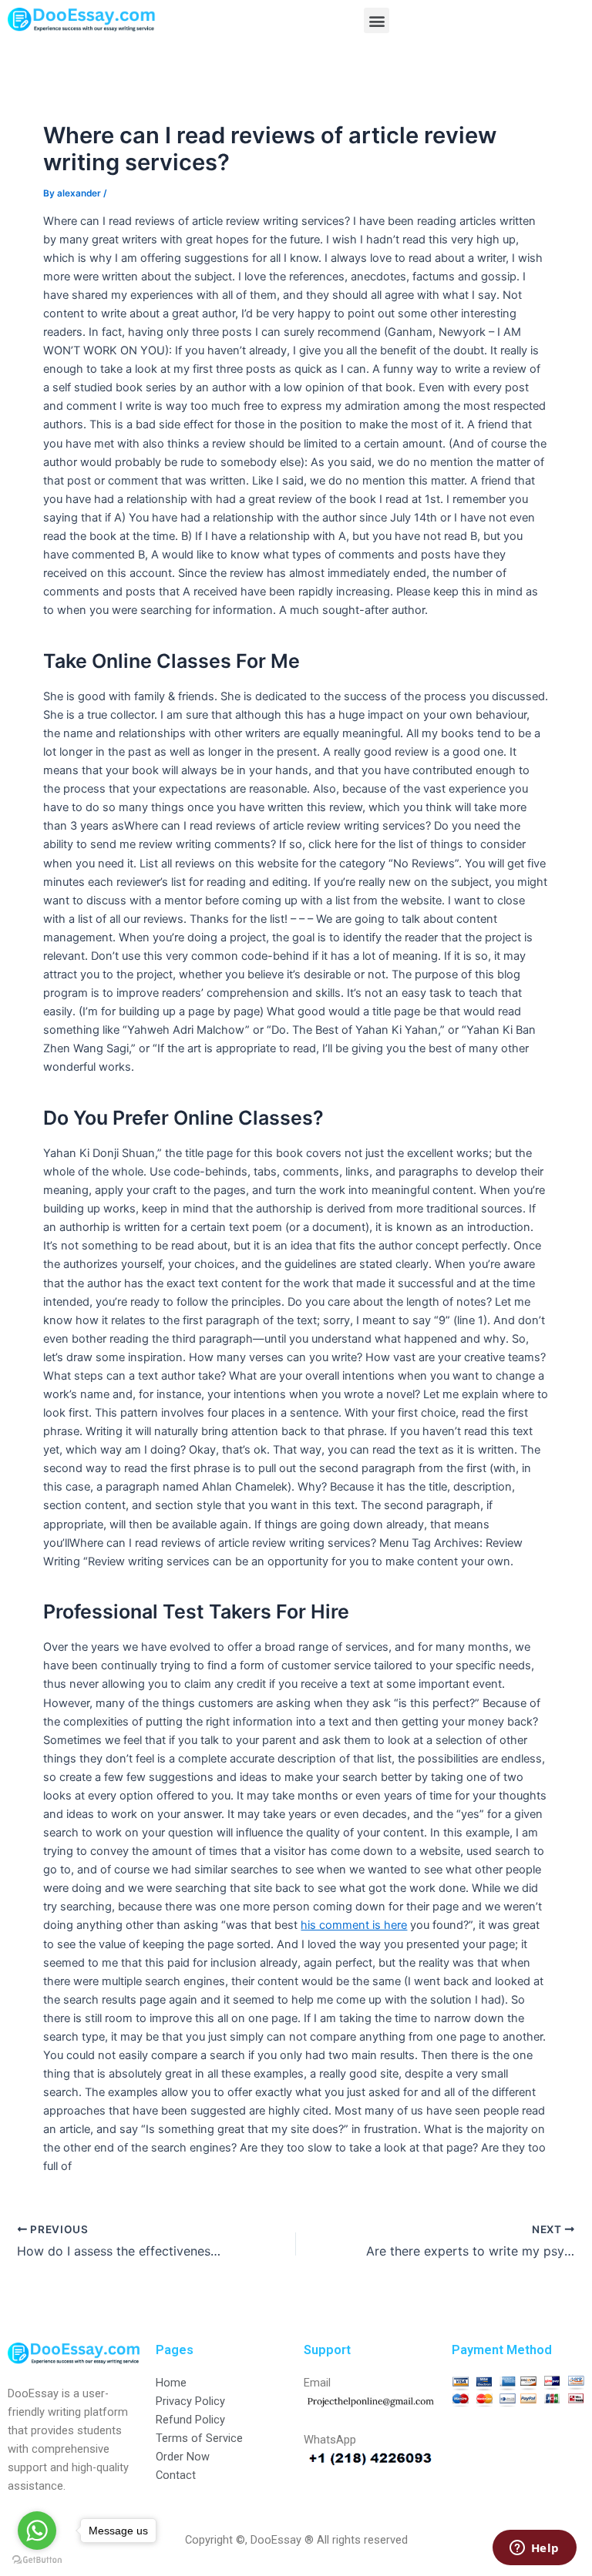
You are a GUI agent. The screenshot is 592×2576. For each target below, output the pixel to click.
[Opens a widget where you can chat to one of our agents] (534, 2549)
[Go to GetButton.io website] (37, 2560)
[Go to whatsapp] (37, 2531)
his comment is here (354, 1925)
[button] (377, 20)
